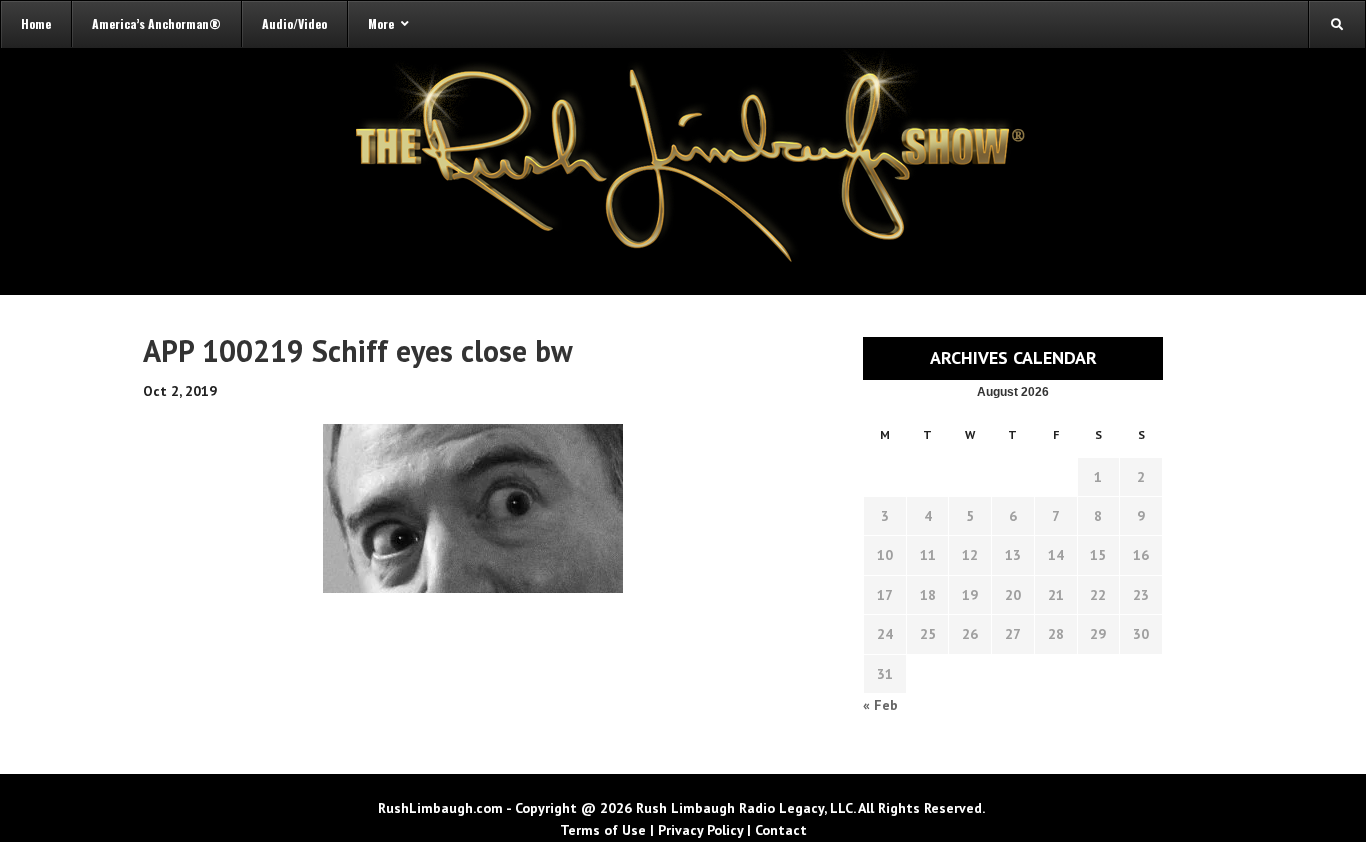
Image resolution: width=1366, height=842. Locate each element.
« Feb (880, 705)
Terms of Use (603, 830)
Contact (781, 830)
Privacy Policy (700, 830)
